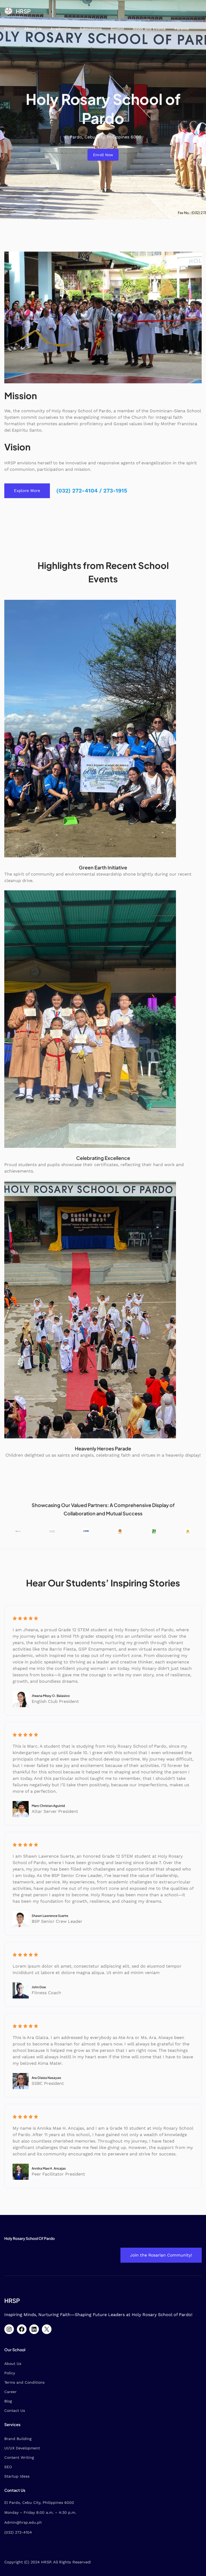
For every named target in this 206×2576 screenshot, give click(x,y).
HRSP (23, 11)
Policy (10, 2373)
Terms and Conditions (24, 2382)
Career (10, 2392)
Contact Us (15, 2410)
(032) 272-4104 (18, 2532)
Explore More (27, 491)
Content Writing (19, 2457)
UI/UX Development (22, 2448)
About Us (13, 2364)
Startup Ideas (17, 2476)
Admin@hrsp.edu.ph (23, 2522)
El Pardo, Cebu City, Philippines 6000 (39, 2502)
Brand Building (18, 2439)
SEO (8, 2467)
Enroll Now (103, 155)
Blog (8, 2401)
